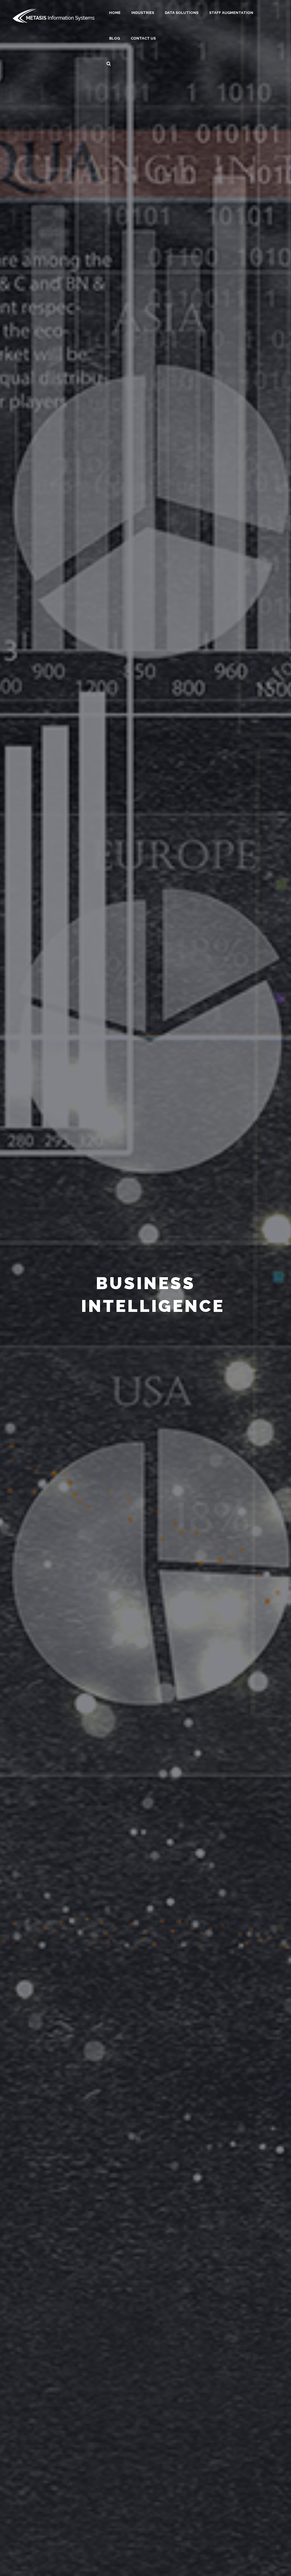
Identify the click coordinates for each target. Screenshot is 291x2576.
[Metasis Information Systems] (54, 15)
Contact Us (143, 38)
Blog (115, 38)
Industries (143, 13)
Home (115, 13)
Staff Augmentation (231, 13)
